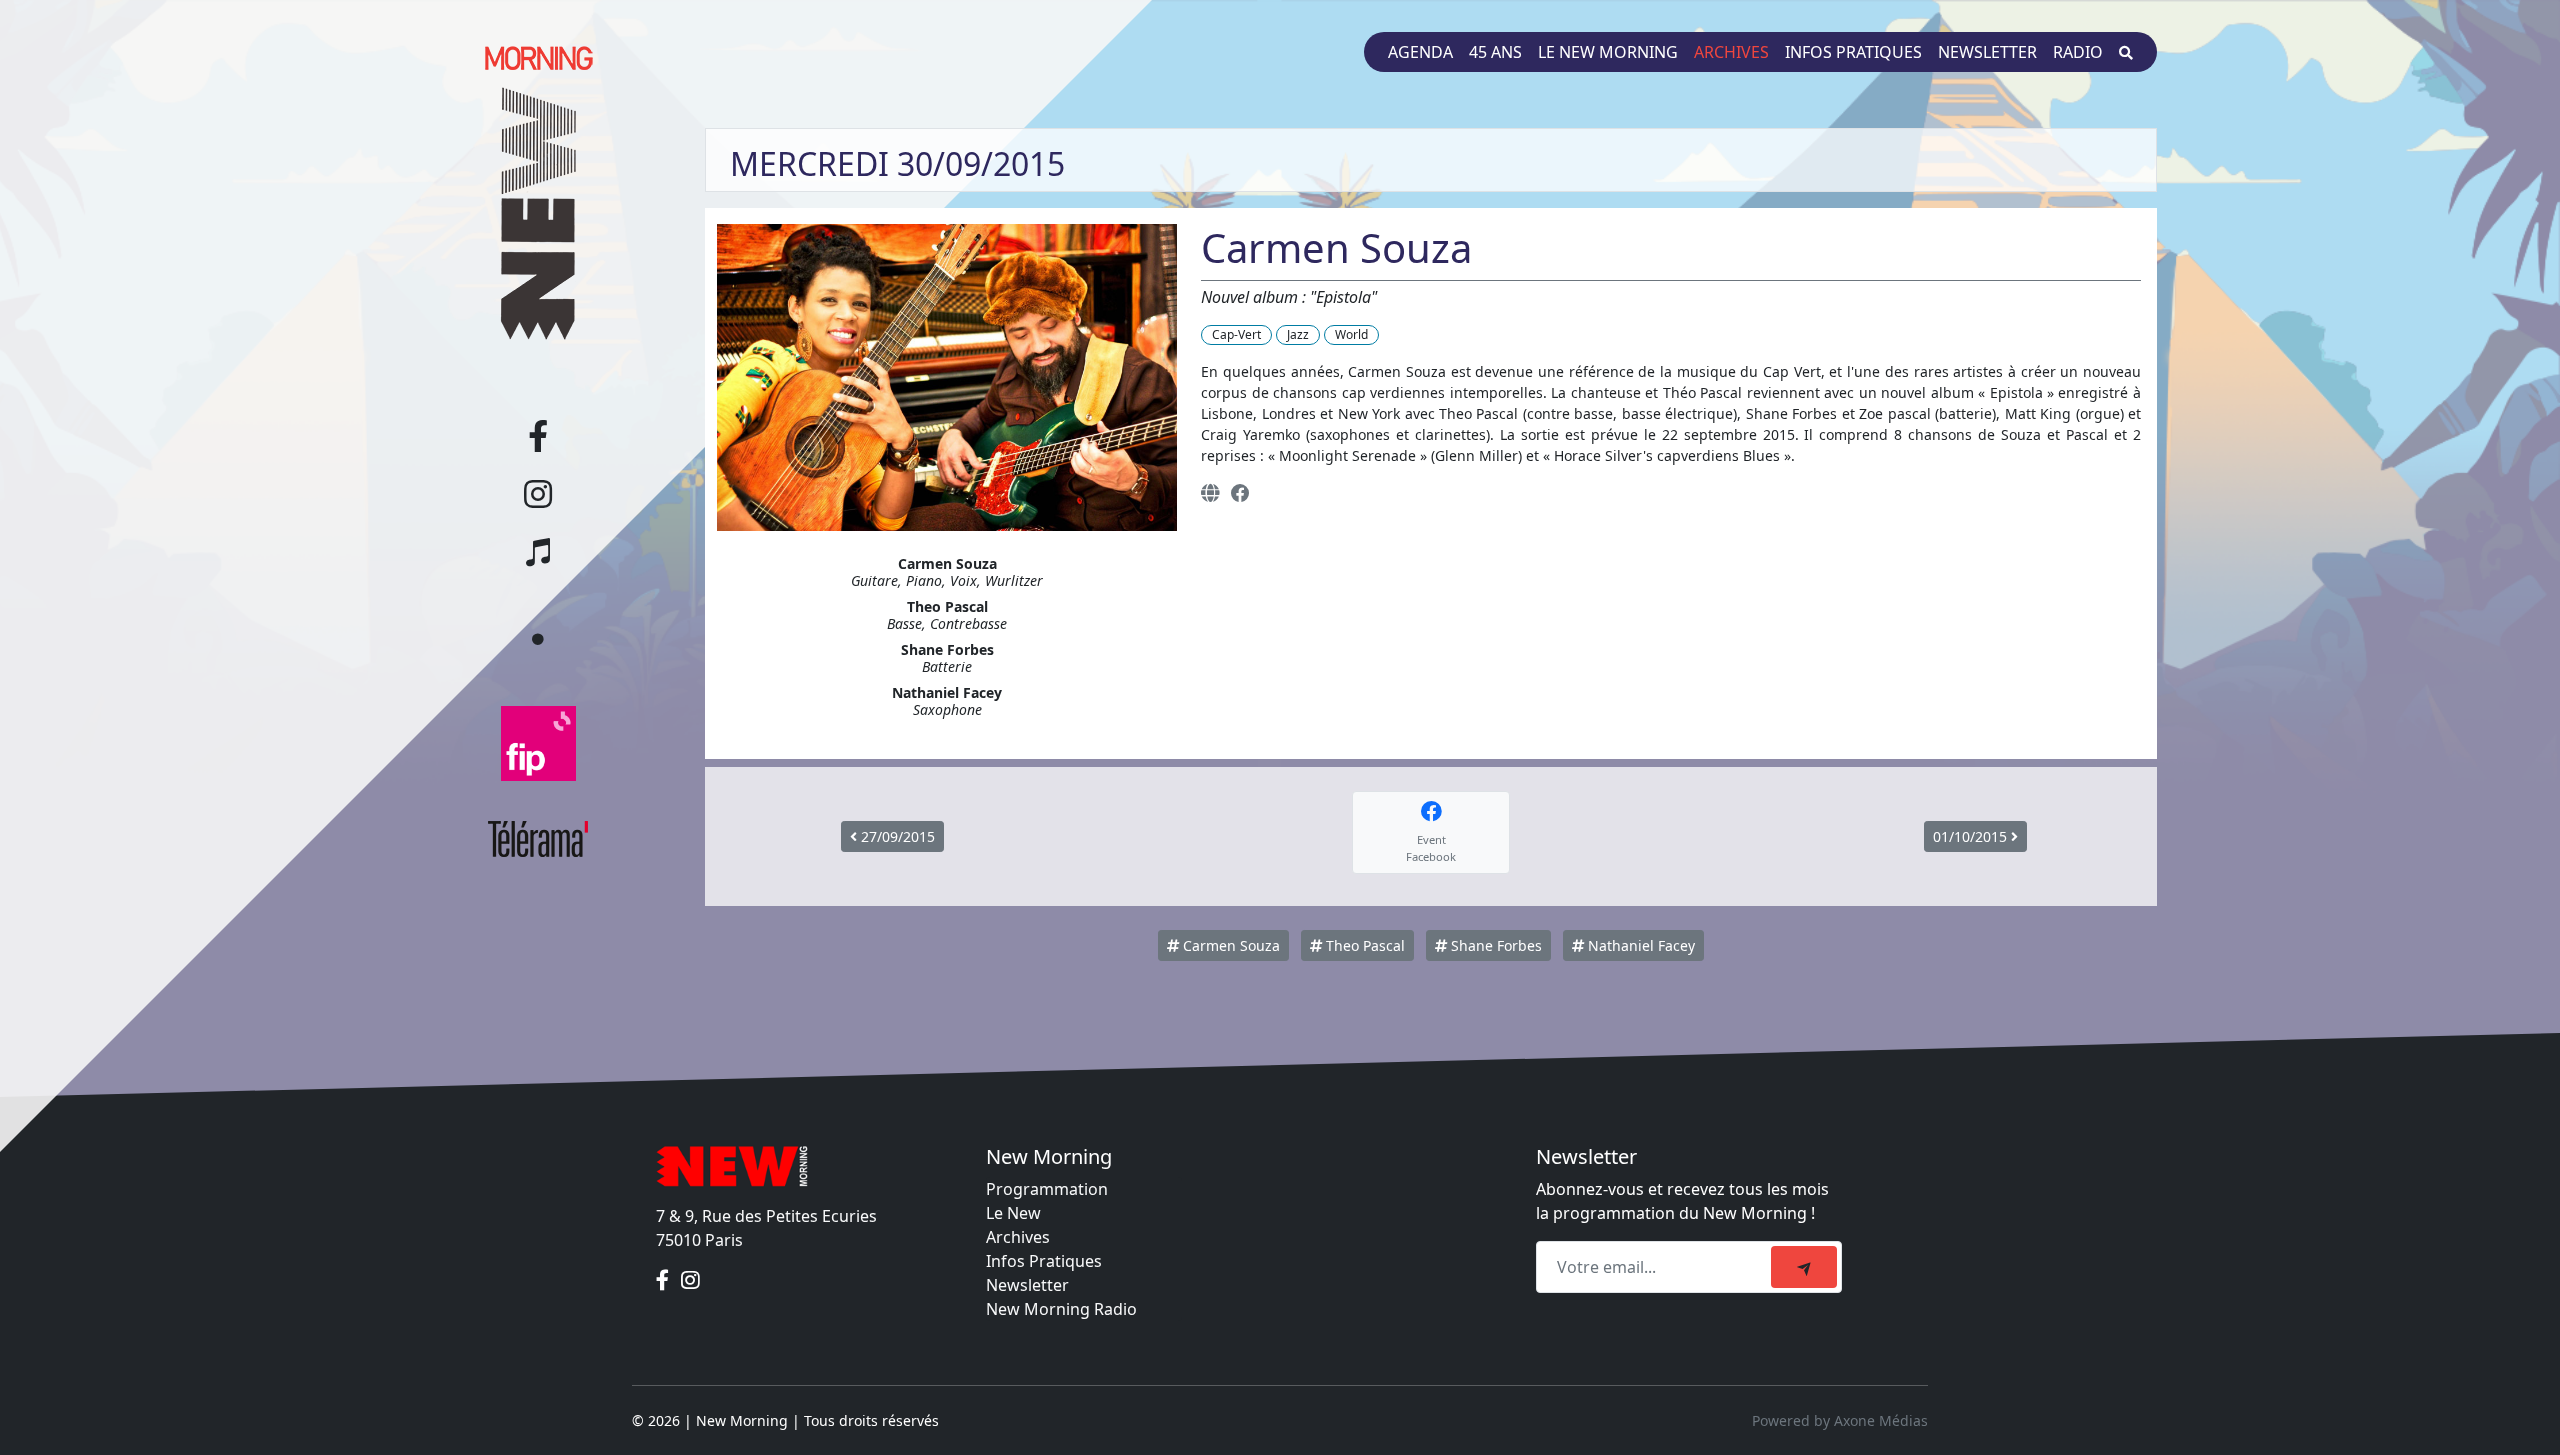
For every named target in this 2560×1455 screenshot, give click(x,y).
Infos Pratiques (1044, 1261)
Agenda (1420, 52)
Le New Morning (1608, 52)
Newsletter (1987, 52)
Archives (1731, 52)
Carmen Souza (1229, 945)
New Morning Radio (1061, 1309)
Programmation (1047, 1189)
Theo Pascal (1363, 945)
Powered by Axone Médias (1840, 1420)
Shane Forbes (1494, 945)
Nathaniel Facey (1639, 945)
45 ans (1495, 52)
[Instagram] (690, 1280)
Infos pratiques (1853, 52)
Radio (2078, 52)
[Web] (1210, 492)
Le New (1013, 1213)
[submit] (1804, 1267)
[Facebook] (1240, 492)
